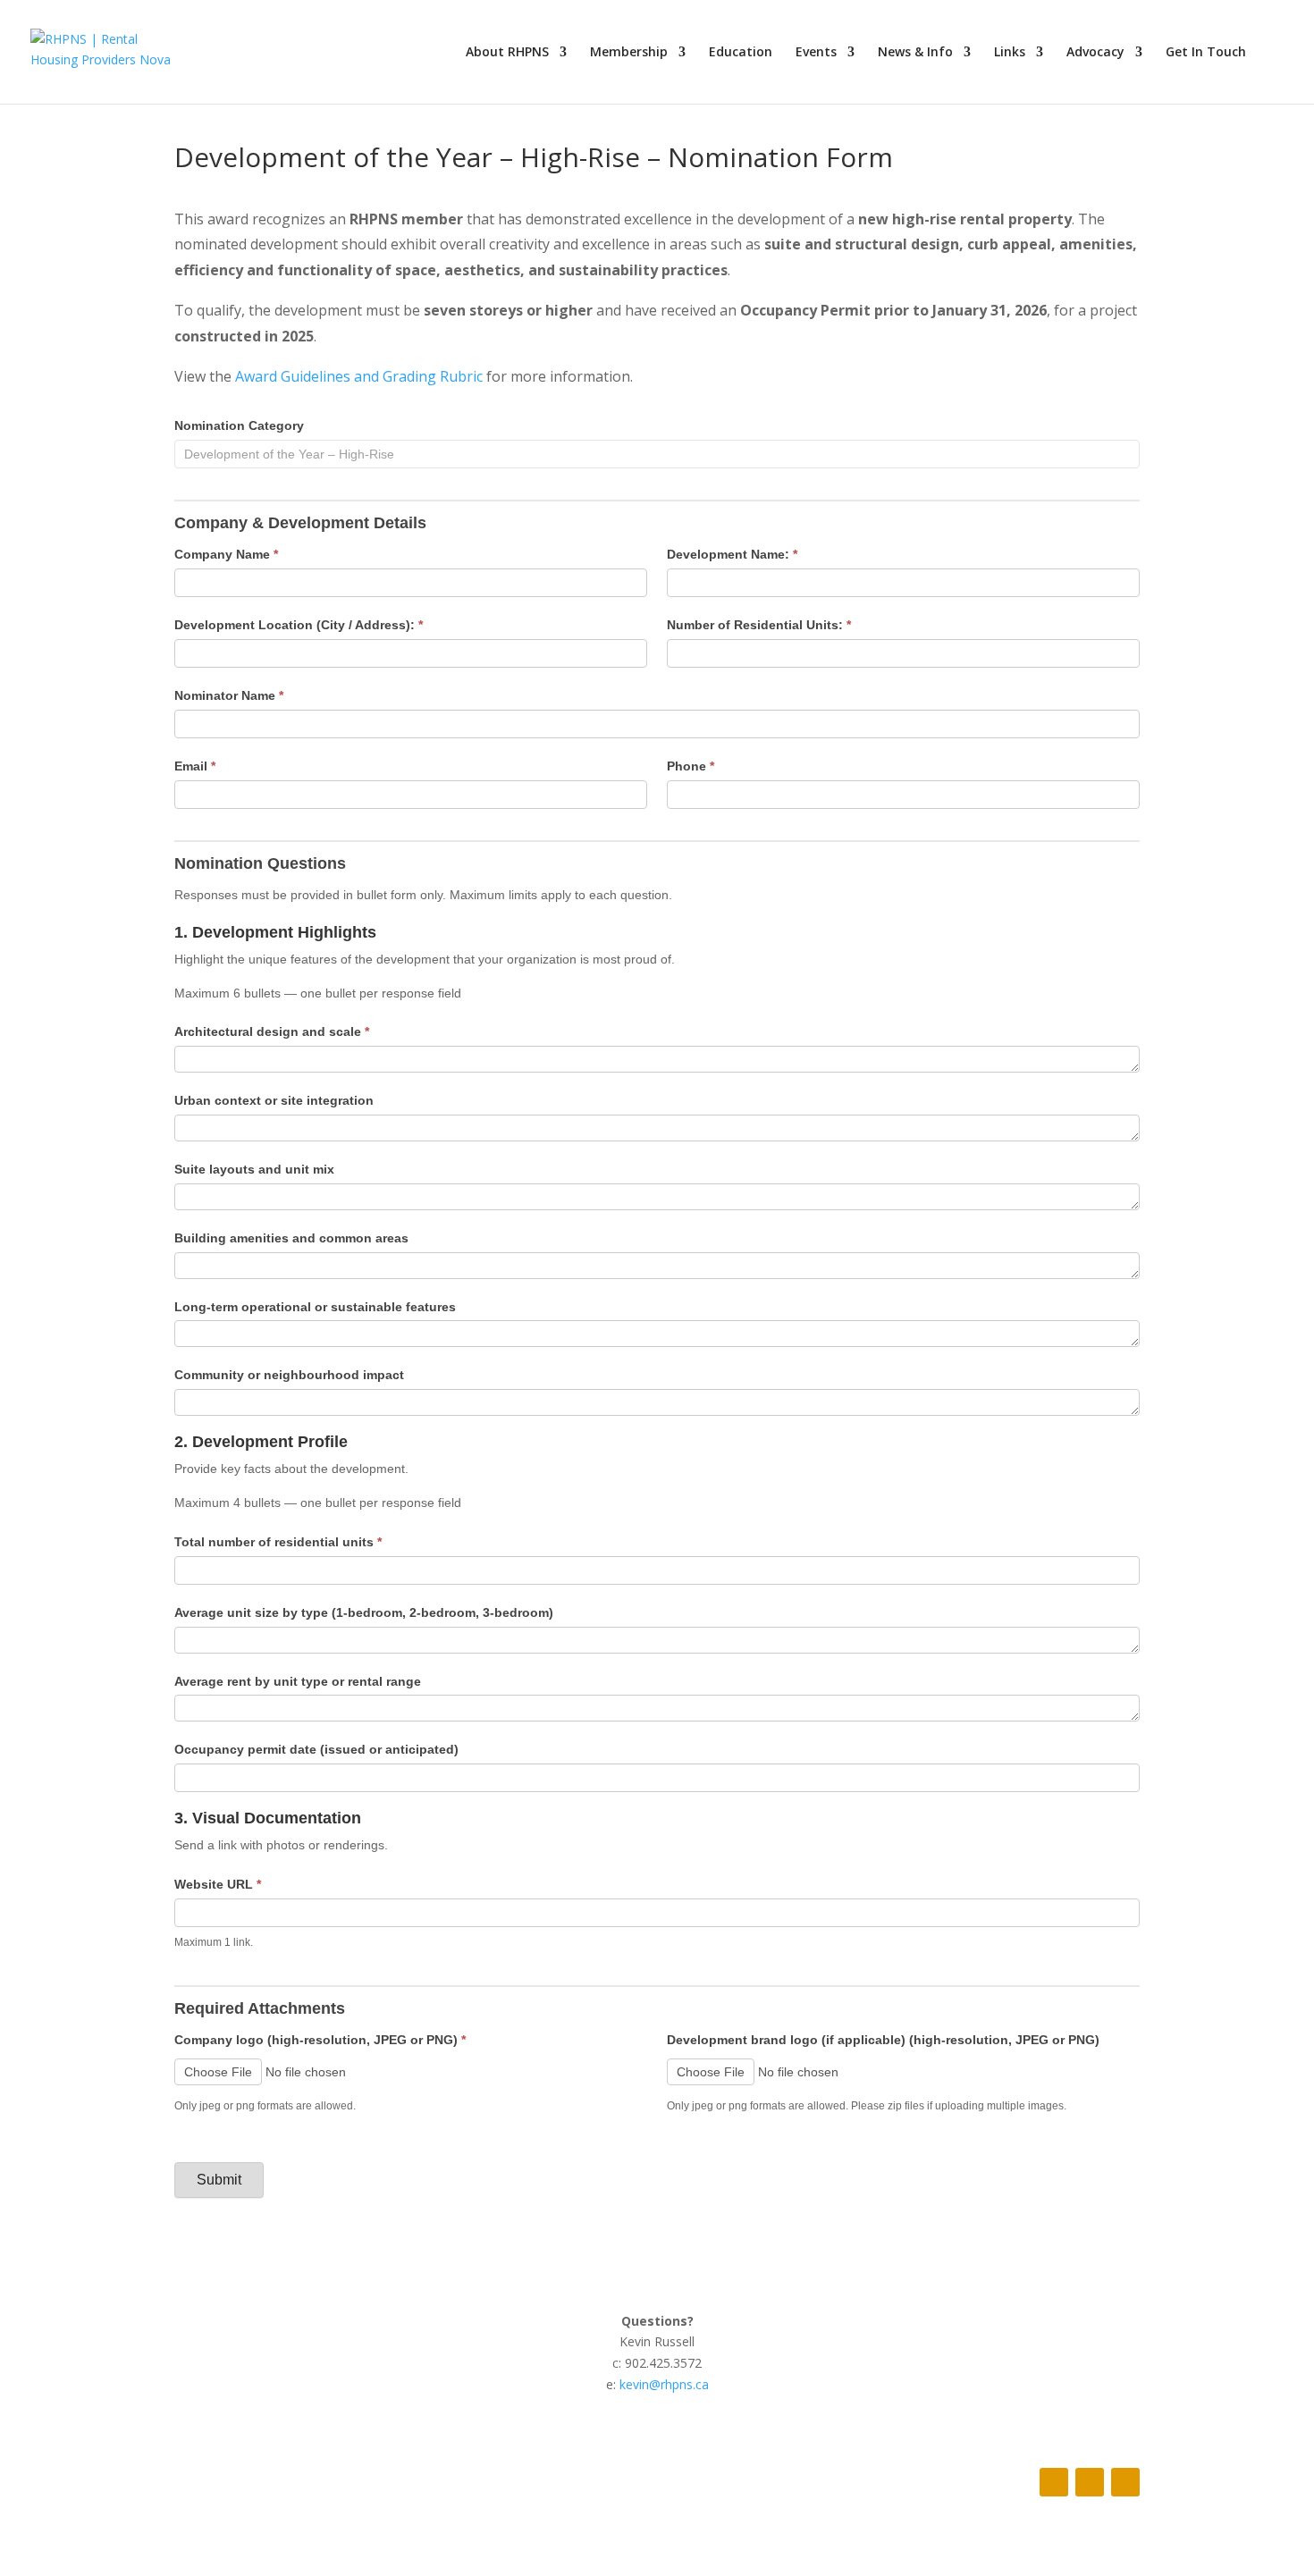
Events (816, 53)
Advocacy (1095, 53)
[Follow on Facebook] (1054, 2482)
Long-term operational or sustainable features (315, 1307)
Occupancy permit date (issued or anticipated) (316, 1749)
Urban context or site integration (274, 1100)
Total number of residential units (278, 1542)
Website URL (218, 1884)
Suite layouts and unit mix (254, 1169)
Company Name (226, 554)
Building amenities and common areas (291, 1238)
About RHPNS (507, 53)
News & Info (915, 53)
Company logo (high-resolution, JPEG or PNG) (320, 2040)
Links (1010, 53)
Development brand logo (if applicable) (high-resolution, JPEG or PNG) (883, 2040)
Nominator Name (229, 695)
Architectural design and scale (272, 1031)
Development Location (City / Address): (299, 625)
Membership (629, 53)
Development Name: (732, 554)
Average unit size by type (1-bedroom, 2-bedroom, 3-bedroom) (364, 1612)
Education (741, 53)
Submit (219, 2180)
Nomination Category (239, 425)
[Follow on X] (1090, 2482)
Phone (691, 766)
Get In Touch (1206, 53)
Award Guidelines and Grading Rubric (357, 376)
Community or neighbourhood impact (289, 1375)
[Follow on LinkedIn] (1125, 2482)
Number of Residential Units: (759, 625)
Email (195, 766)
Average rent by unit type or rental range (298, 1681)
